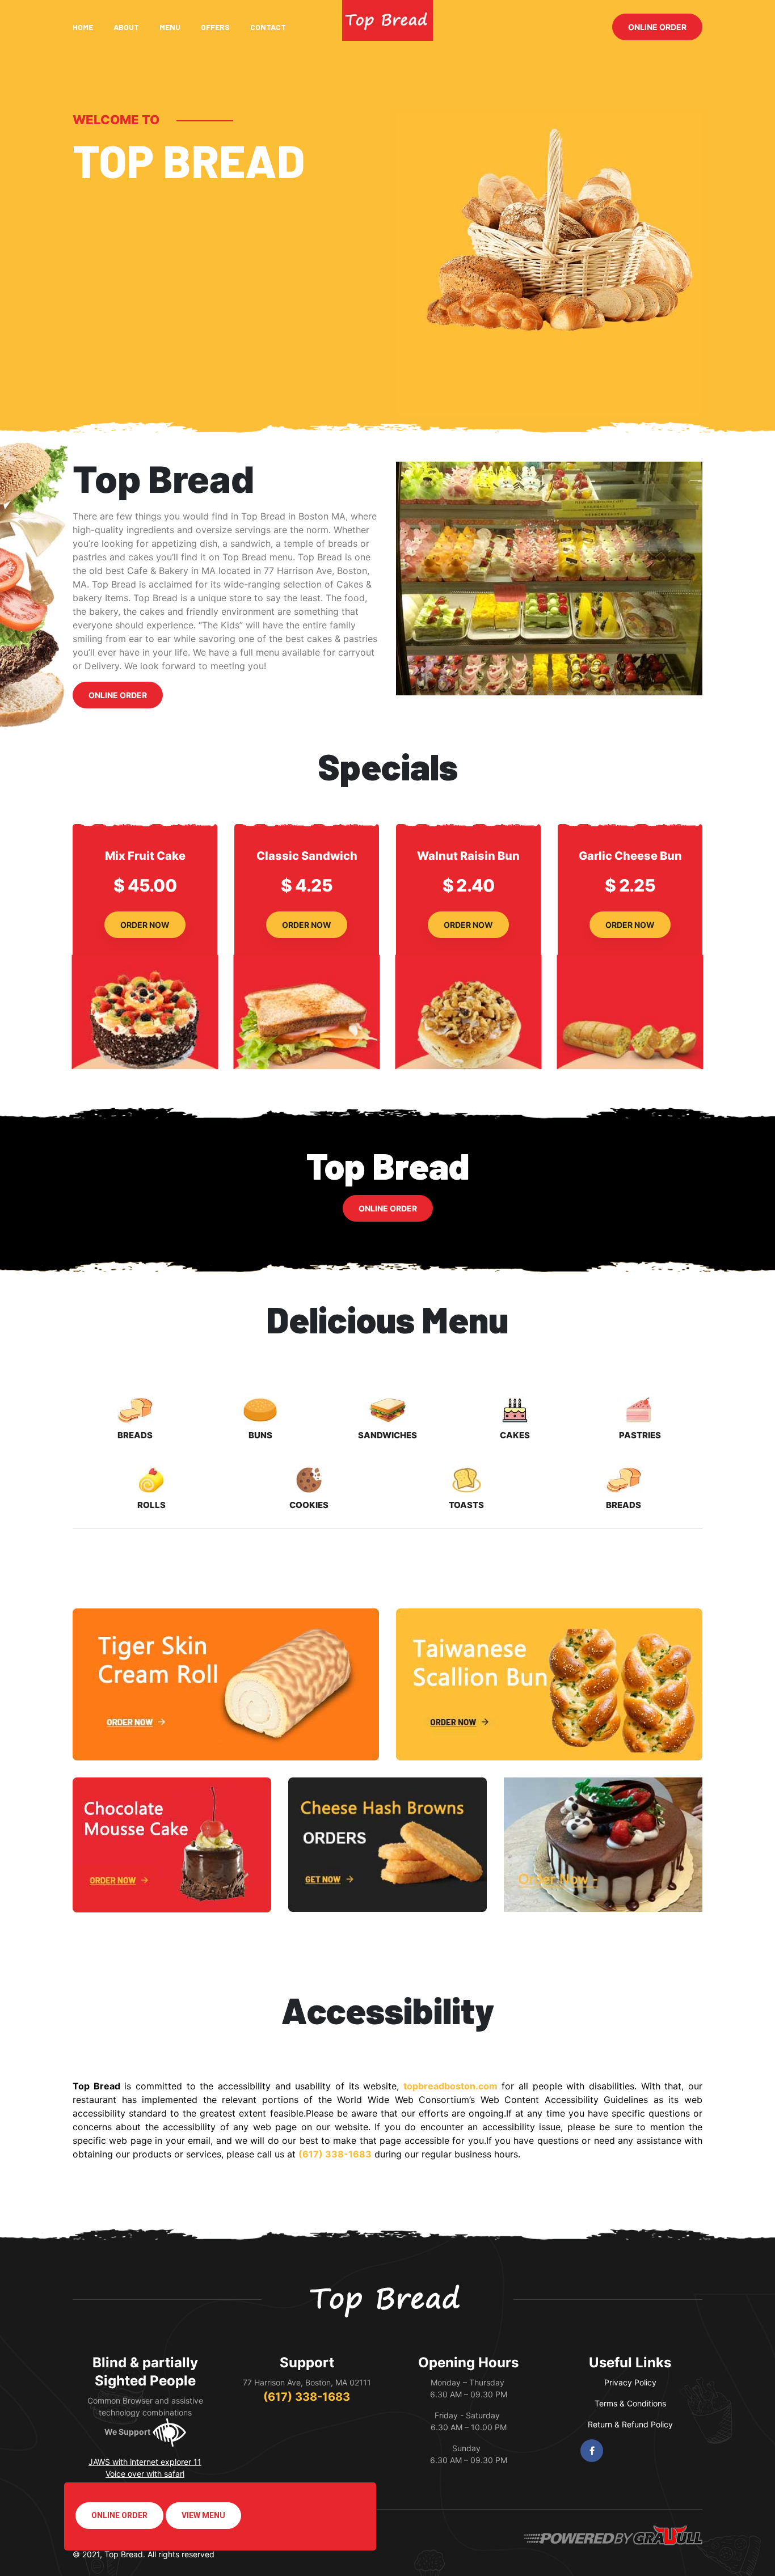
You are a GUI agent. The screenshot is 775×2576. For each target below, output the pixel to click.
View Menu (203, 2515)
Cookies (309, 1505)
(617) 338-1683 (307, 2397)
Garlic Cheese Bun (630, 856)
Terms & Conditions (630, 2403)
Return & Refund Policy (630, 2424)
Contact (268, 27)
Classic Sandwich (307, 856)
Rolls (151, 1505)
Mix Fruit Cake (145, 856)
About (126, 27)
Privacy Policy (630, 2382)
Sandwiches (387, 1435)
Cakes (515, 1435)
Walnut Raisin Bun (468, 856)
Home (83, 27)
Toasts (466, 1505)
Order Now (145, 925)
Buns (260, 1435)
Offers (215, 27)
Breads (135, 1435)
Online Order (657, 27)
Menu (170, 27)
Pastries (640, 1435)
